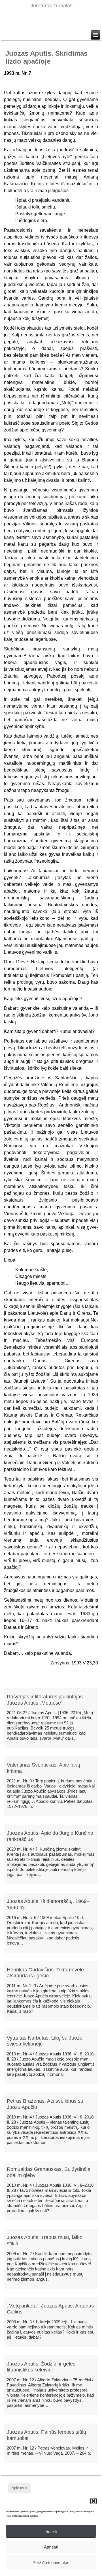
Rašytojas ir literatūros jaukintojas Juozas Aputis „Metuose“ (45, 1700)
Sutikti (51, 2531)
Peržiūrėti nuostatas (51, 2563)
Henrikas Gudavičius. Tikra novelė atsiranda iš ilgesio (45, 1973)
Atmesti (51, 2547)
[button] (93, 2501)
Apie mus (19, 2488)
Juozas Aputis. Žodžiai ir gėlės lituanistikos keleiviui (41, 2367)
